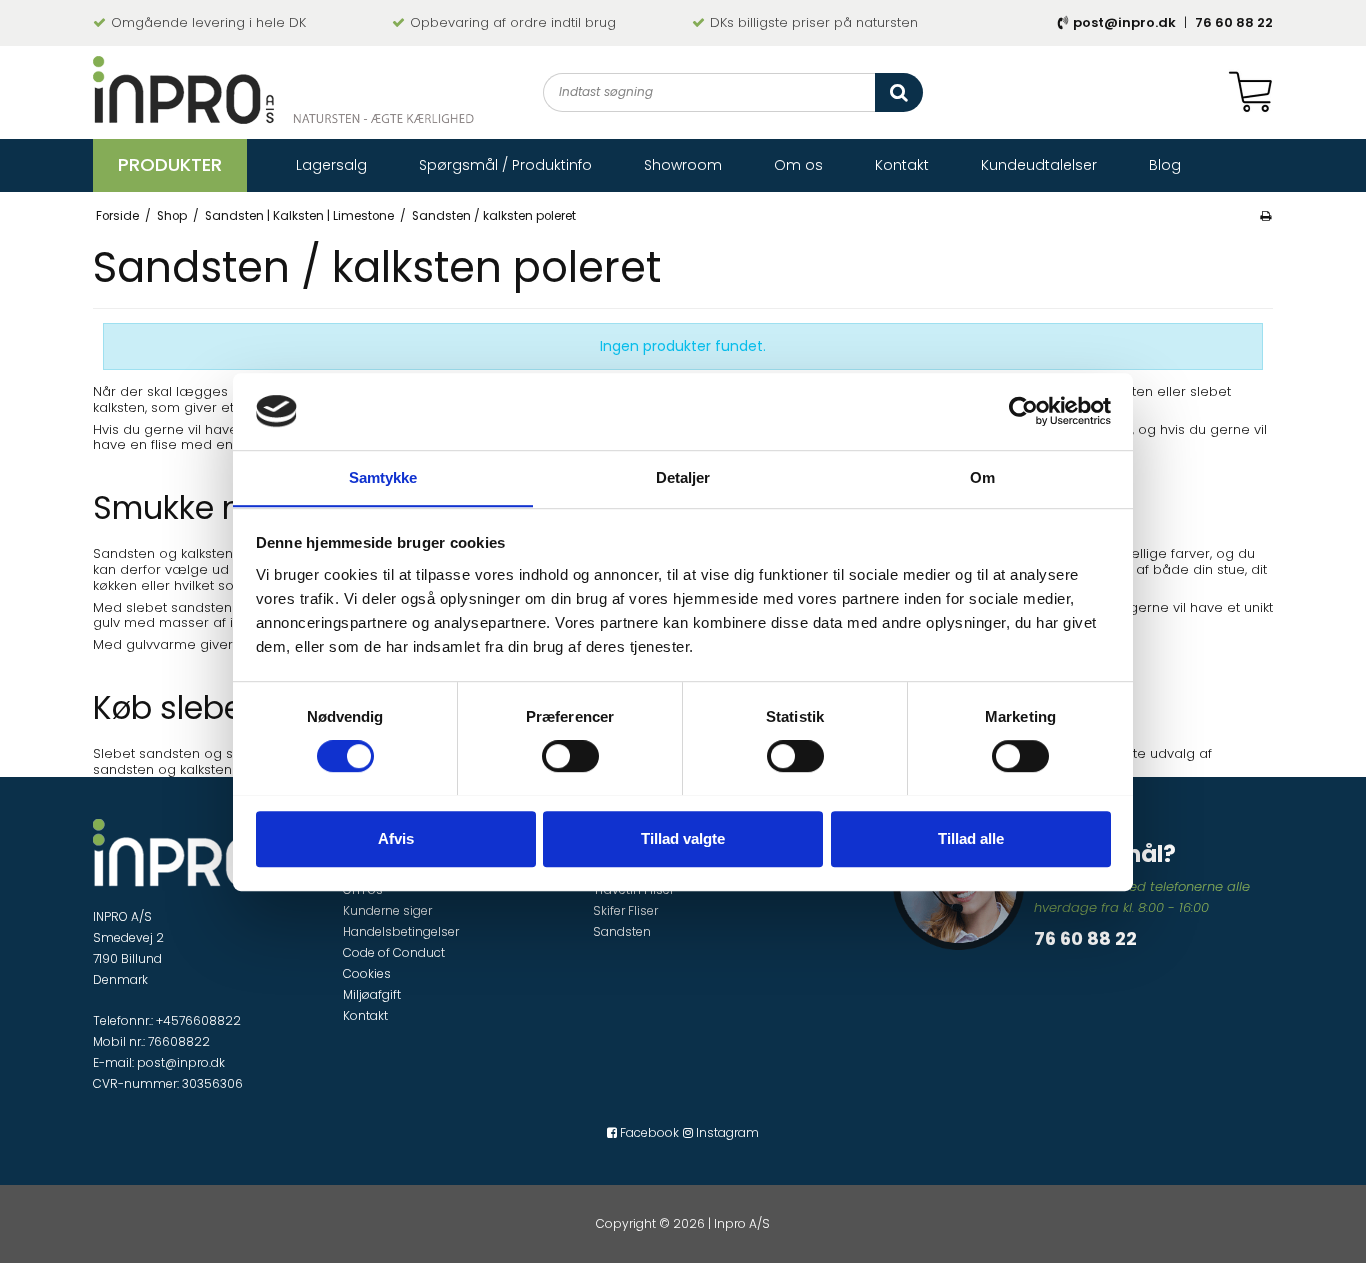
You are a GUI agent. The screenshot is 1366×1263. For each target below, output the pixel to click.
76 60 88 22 (1234, 22)
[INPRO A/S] (283, 90)
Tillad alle (971, 837)
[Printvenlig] (1265, 216)
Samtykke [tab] (383, 477)
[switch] (570, 756)
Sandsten (622, 931)
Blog (1165, 164)
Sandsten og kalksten (163, 553)
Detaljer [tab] (683, 477)
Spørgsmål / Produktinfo (505, 164)
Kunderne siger (387, 910)
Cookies (367, 973)
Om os (798, 164)
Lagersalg (331, 164)
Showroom (683, 164)
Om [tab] (982, 477)
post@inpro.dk (1124, 22)
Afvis (396, 837)
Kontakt (902, 164)
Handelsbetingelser (401, 931)
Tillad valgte (683, 837)
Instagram (726, 1132)
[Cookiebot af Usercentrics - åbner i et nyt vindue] (1023, 411)
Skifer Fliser (625, 910)
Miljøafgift (372, 994)
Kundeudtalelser (1039, 164)
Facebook (648, 1132)
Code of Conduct (394, 952)
